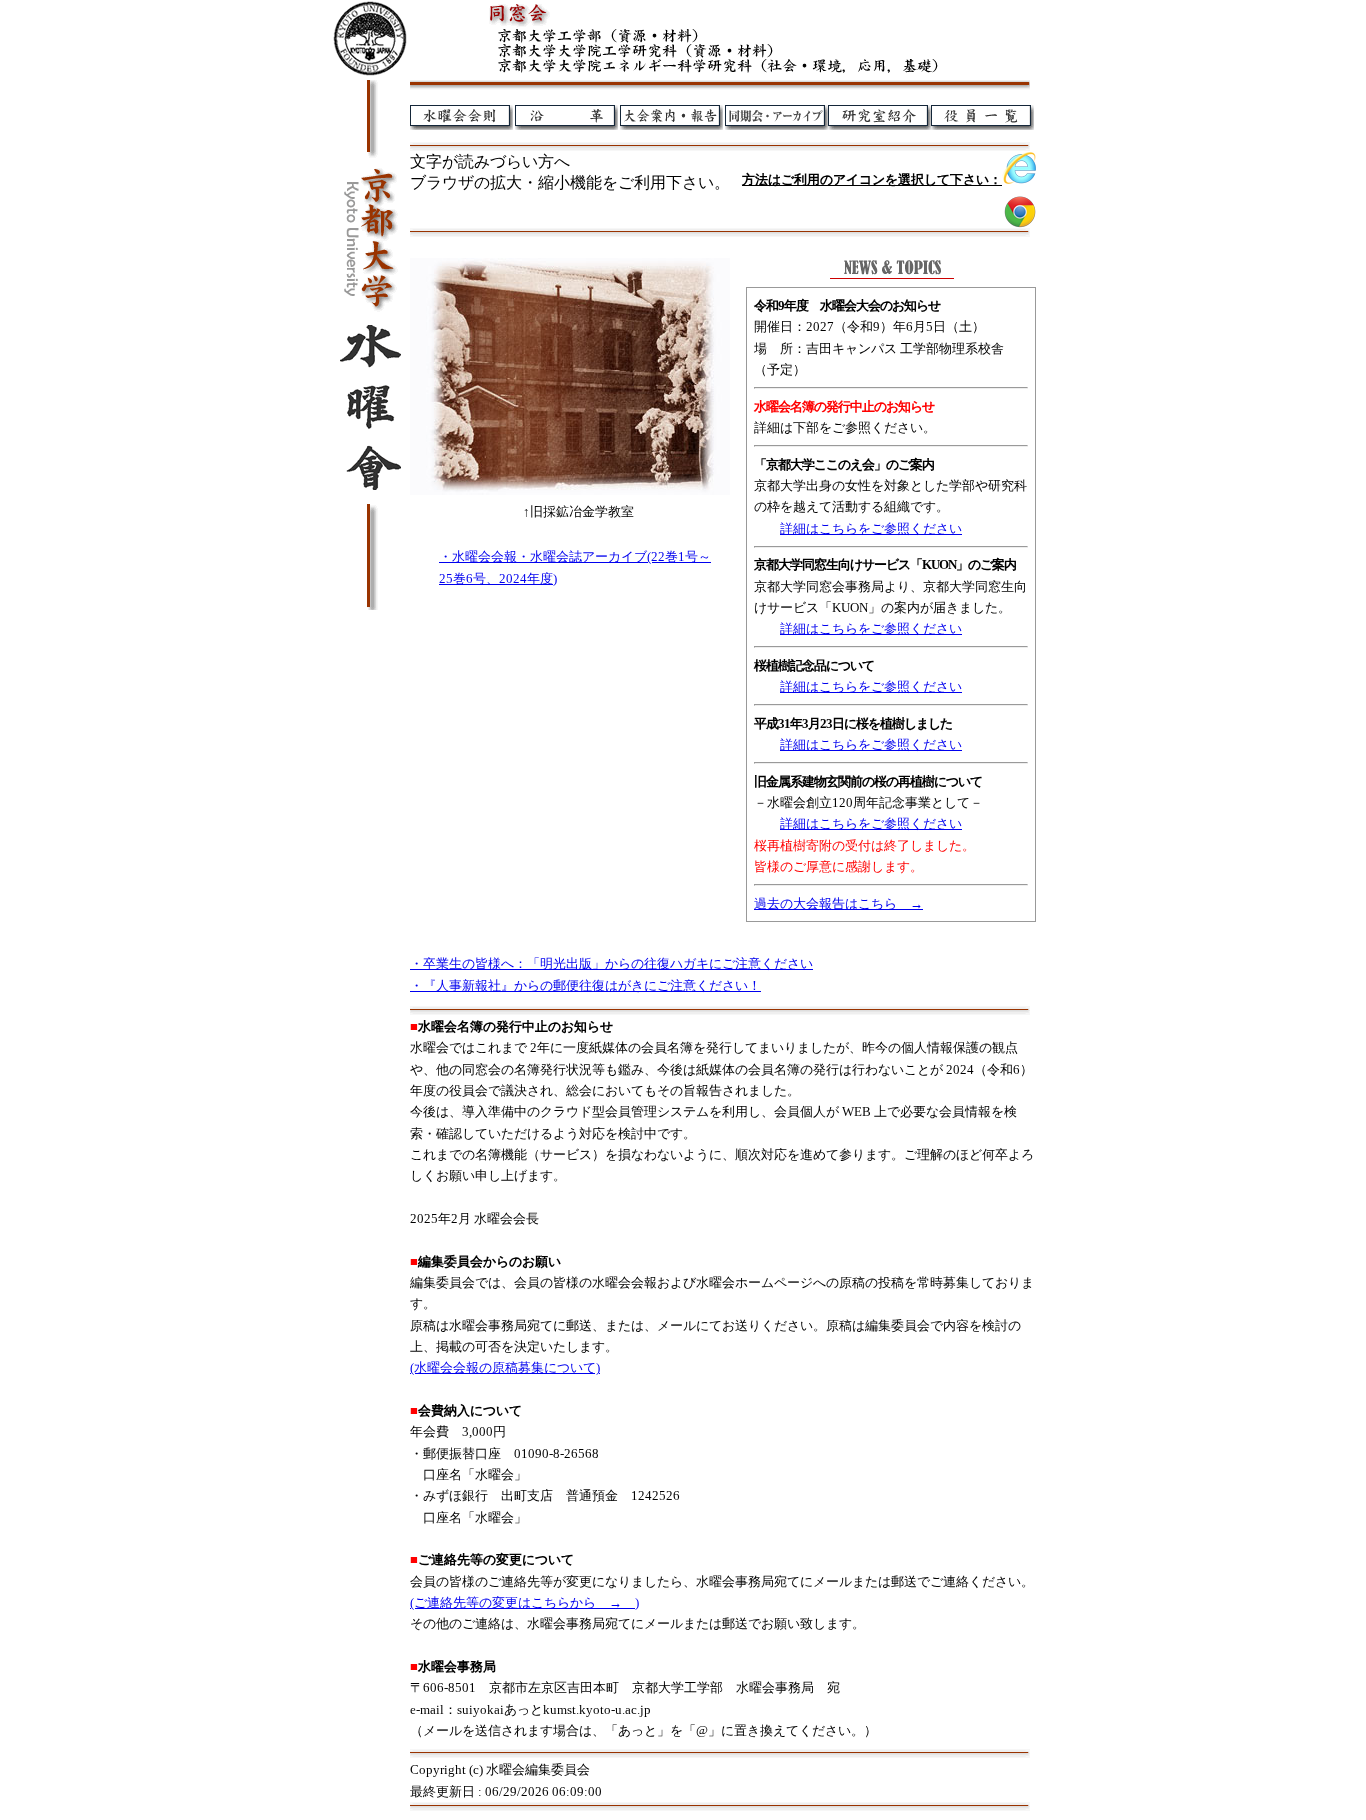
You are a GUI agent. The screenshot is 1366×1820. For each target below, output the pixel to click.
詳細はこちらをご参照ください (871, 528)
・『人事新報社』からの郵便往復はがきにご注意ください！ (585, 985)
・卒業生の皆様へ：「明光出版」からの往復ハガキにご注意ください (611, 963)
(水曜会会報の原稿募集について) (505, 1367)
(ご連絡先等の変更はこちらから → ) (524, 1602)
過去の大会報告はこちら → (838, 903)
